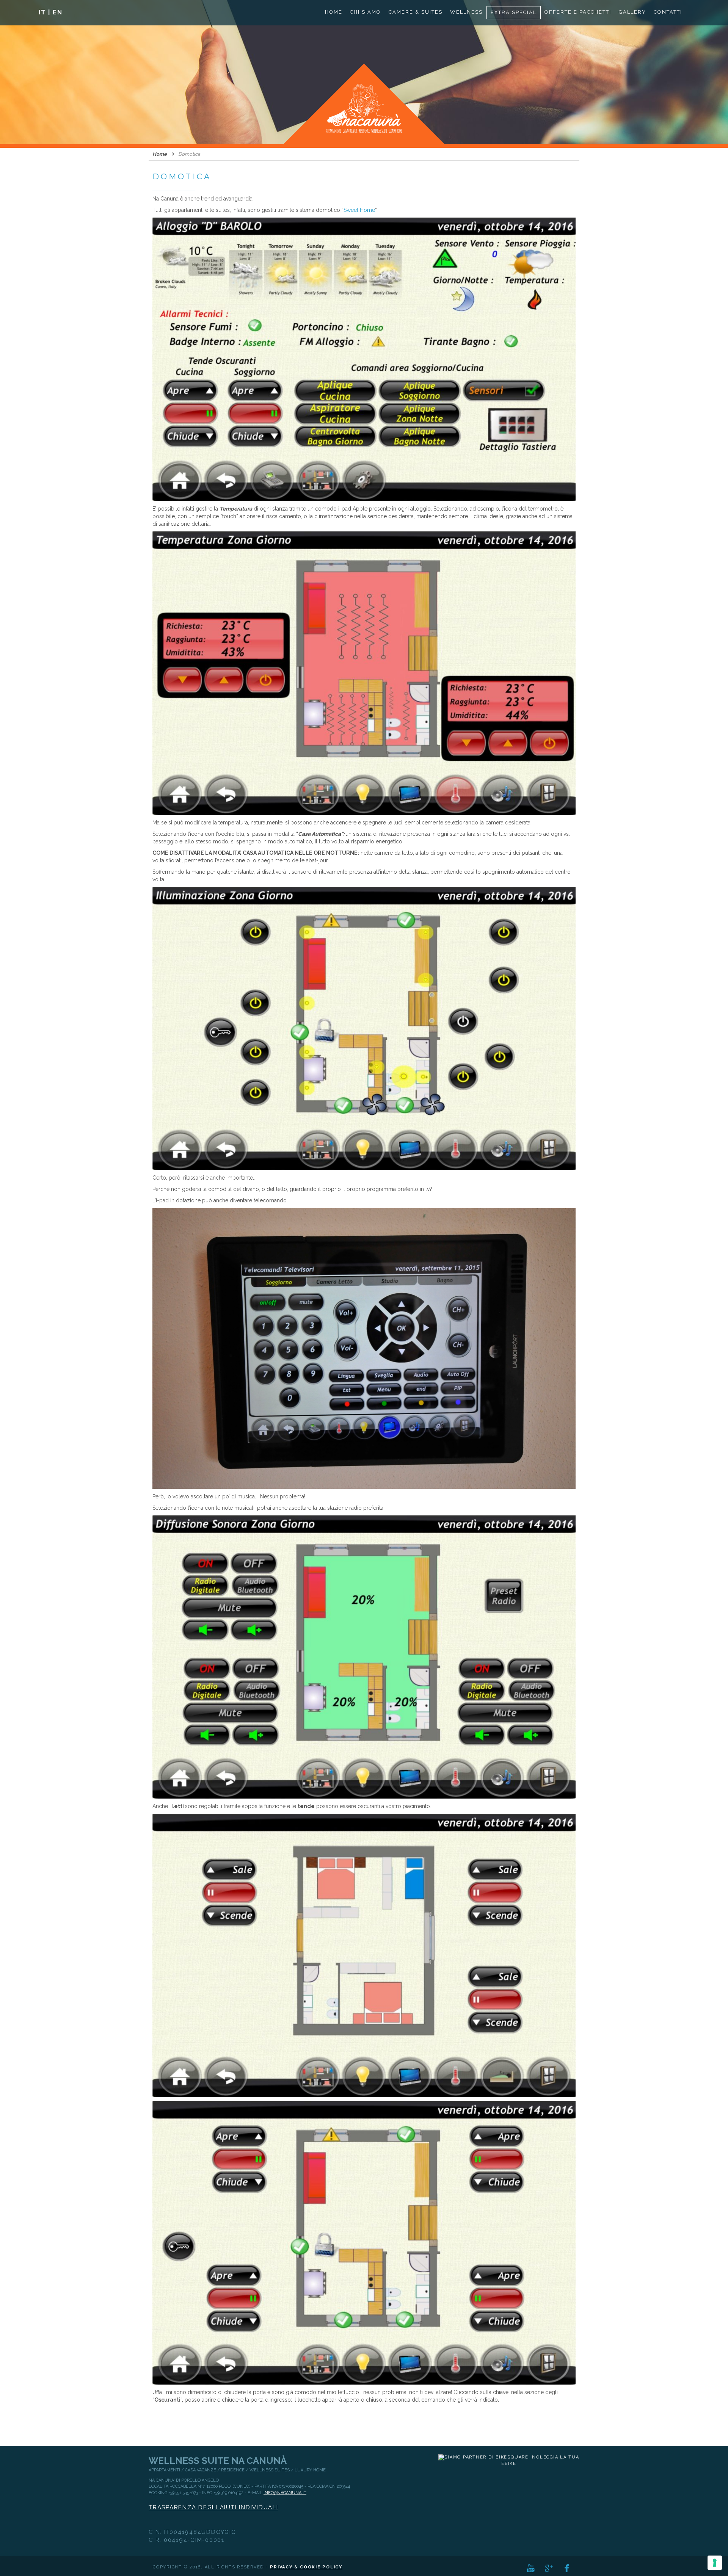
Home (160, 154)
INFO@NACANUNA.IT (285, 2493)
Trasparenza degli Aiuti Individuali (213, 2507)
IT (42, 12)
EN (58, 12)
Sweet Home (359, 210)
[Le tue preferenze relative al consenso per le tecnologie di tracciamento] (715, 2563)
